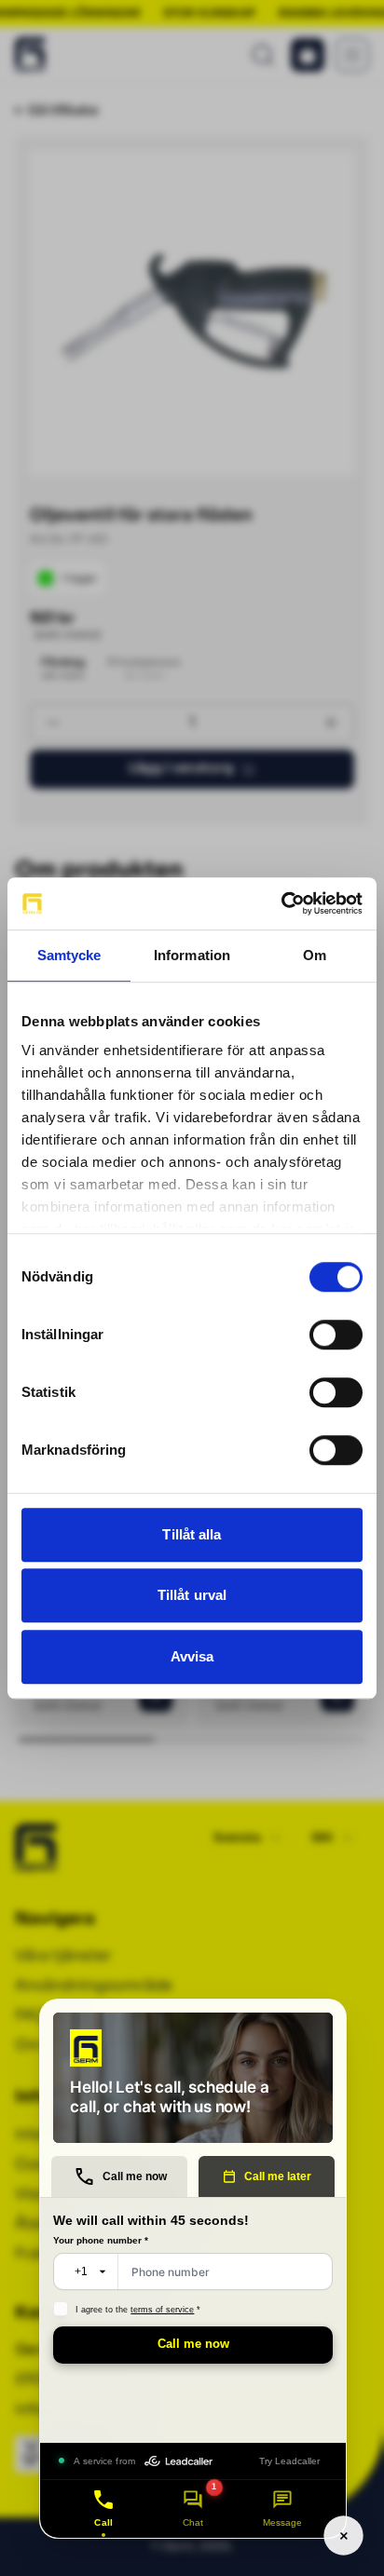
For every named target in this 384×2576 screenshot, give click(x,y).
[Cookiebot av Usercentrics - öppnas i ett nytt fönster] (281, 903)
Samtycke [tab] (69, 955)
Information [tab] (192, 955)
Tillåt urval (192, 1595)
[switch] (336, 1335)
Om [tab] (315, 955)
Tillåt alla (192, 1534)
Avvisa (192, 1656)
